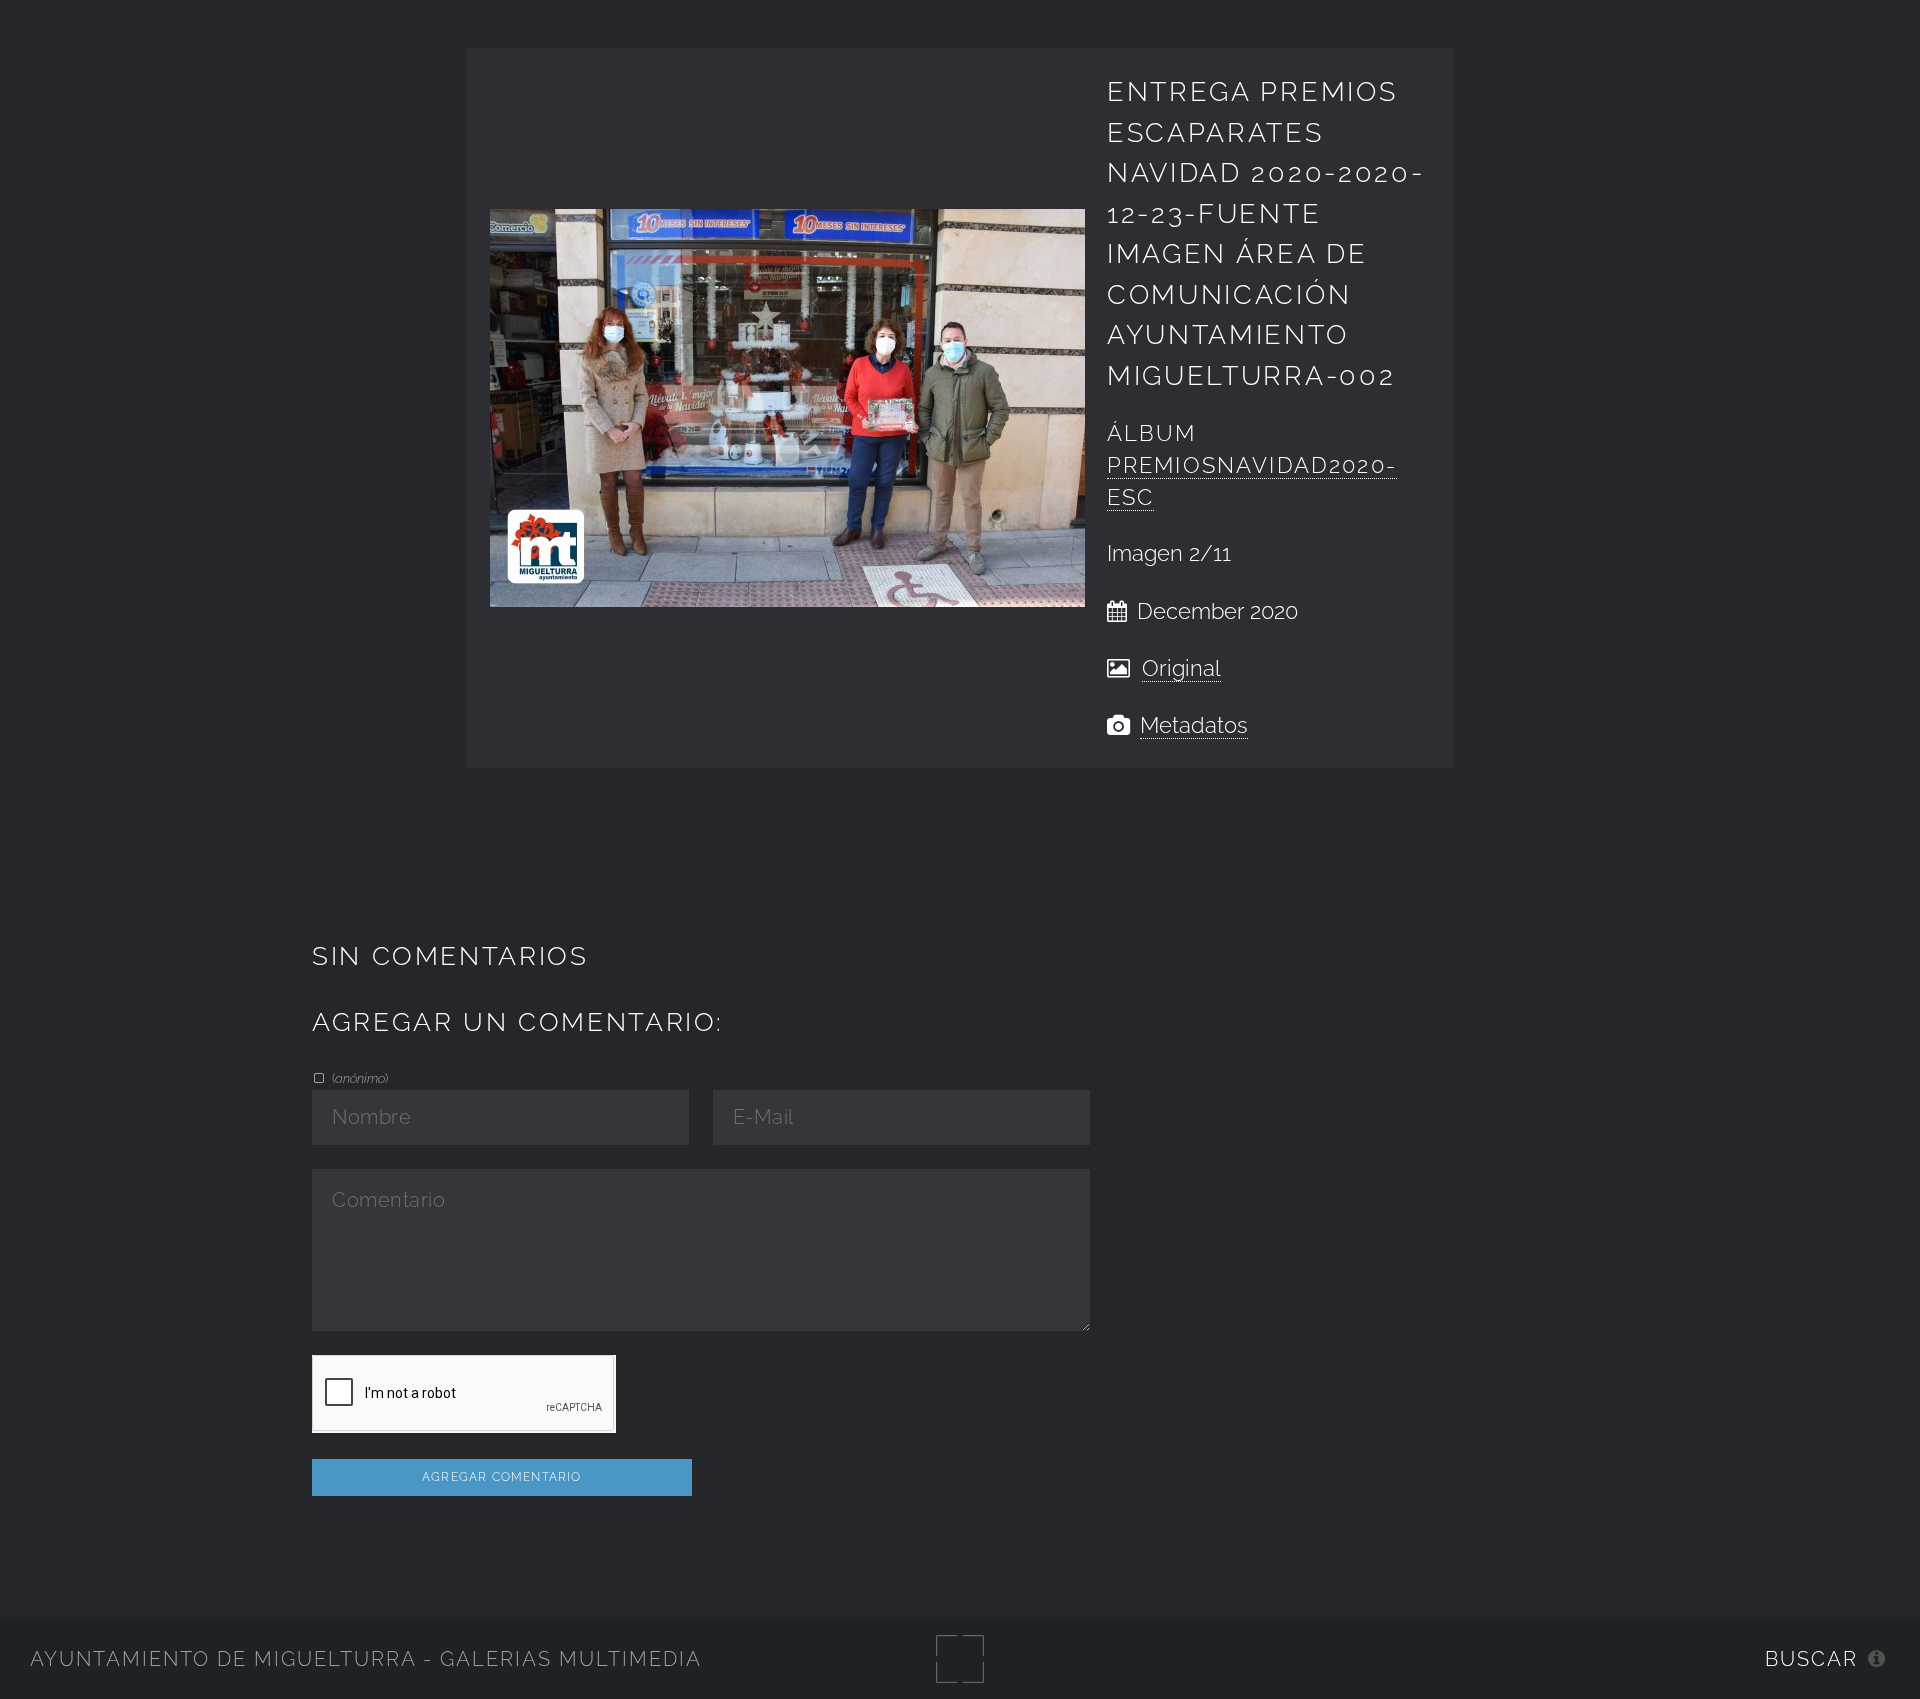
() (358, 1078)
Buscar (1811, 1659)
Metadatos (1194, 725)
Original (1181, 668)
